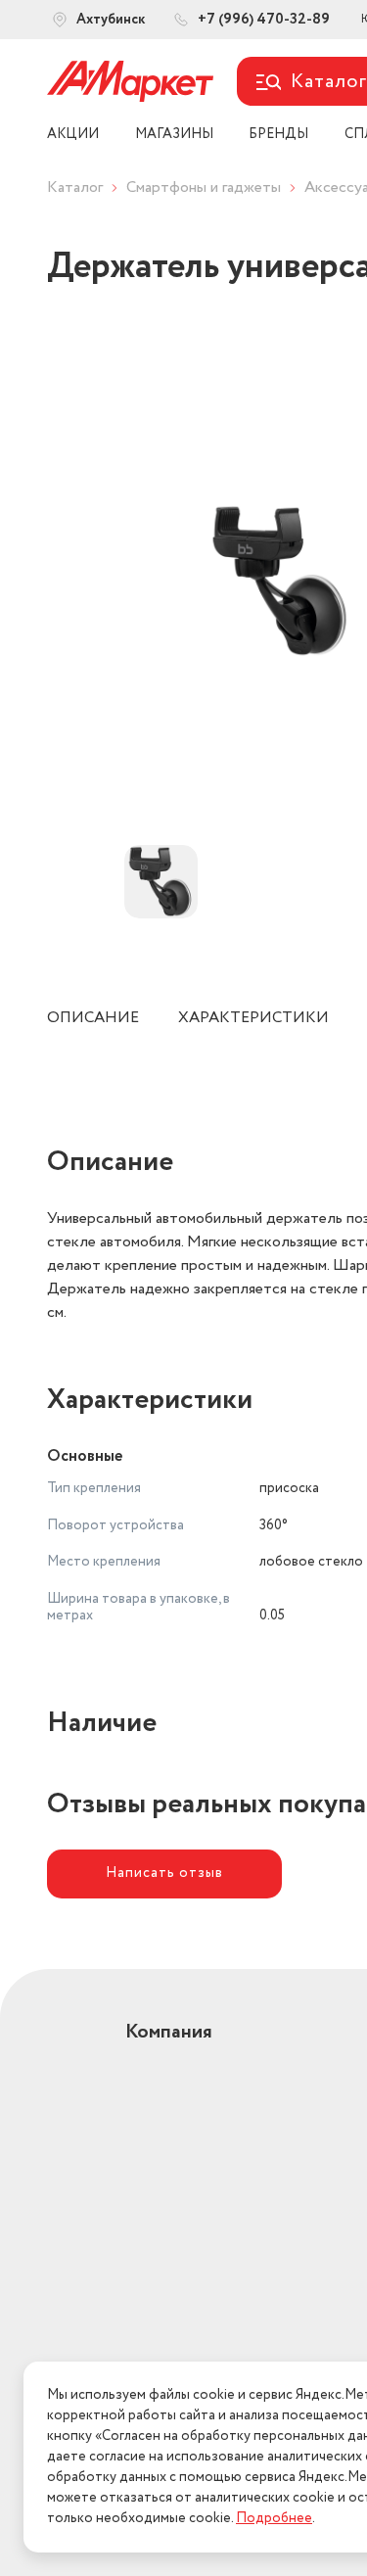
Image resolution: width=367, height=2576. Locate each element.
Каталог (75, 187)
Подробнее (274, 2518)
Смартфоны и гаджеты (204, 187)
